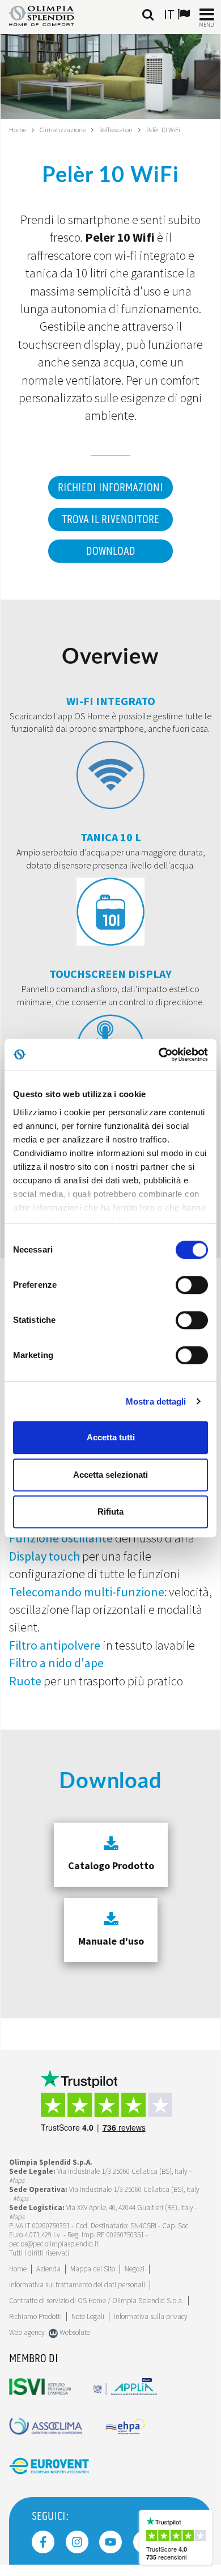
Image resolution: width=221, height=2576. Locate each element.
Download (111, 551)
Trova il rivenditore (110, 520)
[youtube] (110, 2542)
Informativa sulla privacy (151, 2316)
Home (18, 130)
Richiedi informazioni (110, 488)
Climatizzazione (63, 130)
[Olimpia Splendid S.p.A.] (50, 15)
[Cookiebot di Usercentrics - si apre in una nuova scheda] (159, 1055)
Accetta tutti (111, 1437)
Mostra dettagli (156, 1401)
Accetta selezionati (110, 1475)
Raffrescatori (116, 130)
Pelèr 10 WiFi (163, 130)
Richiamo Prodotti (35, 2316)
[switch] (192, 1285)
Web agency (27, 2332)
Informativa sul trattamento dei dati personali (77, 2285)
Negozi (135, 2269)
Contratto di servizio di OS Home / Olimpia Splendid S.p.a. (96, 2301)
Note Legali (88, 2316)
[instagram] (77, 2542)
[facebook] (43, 2542)
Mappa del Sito (93, 2269)
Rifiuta (110, 1512)
